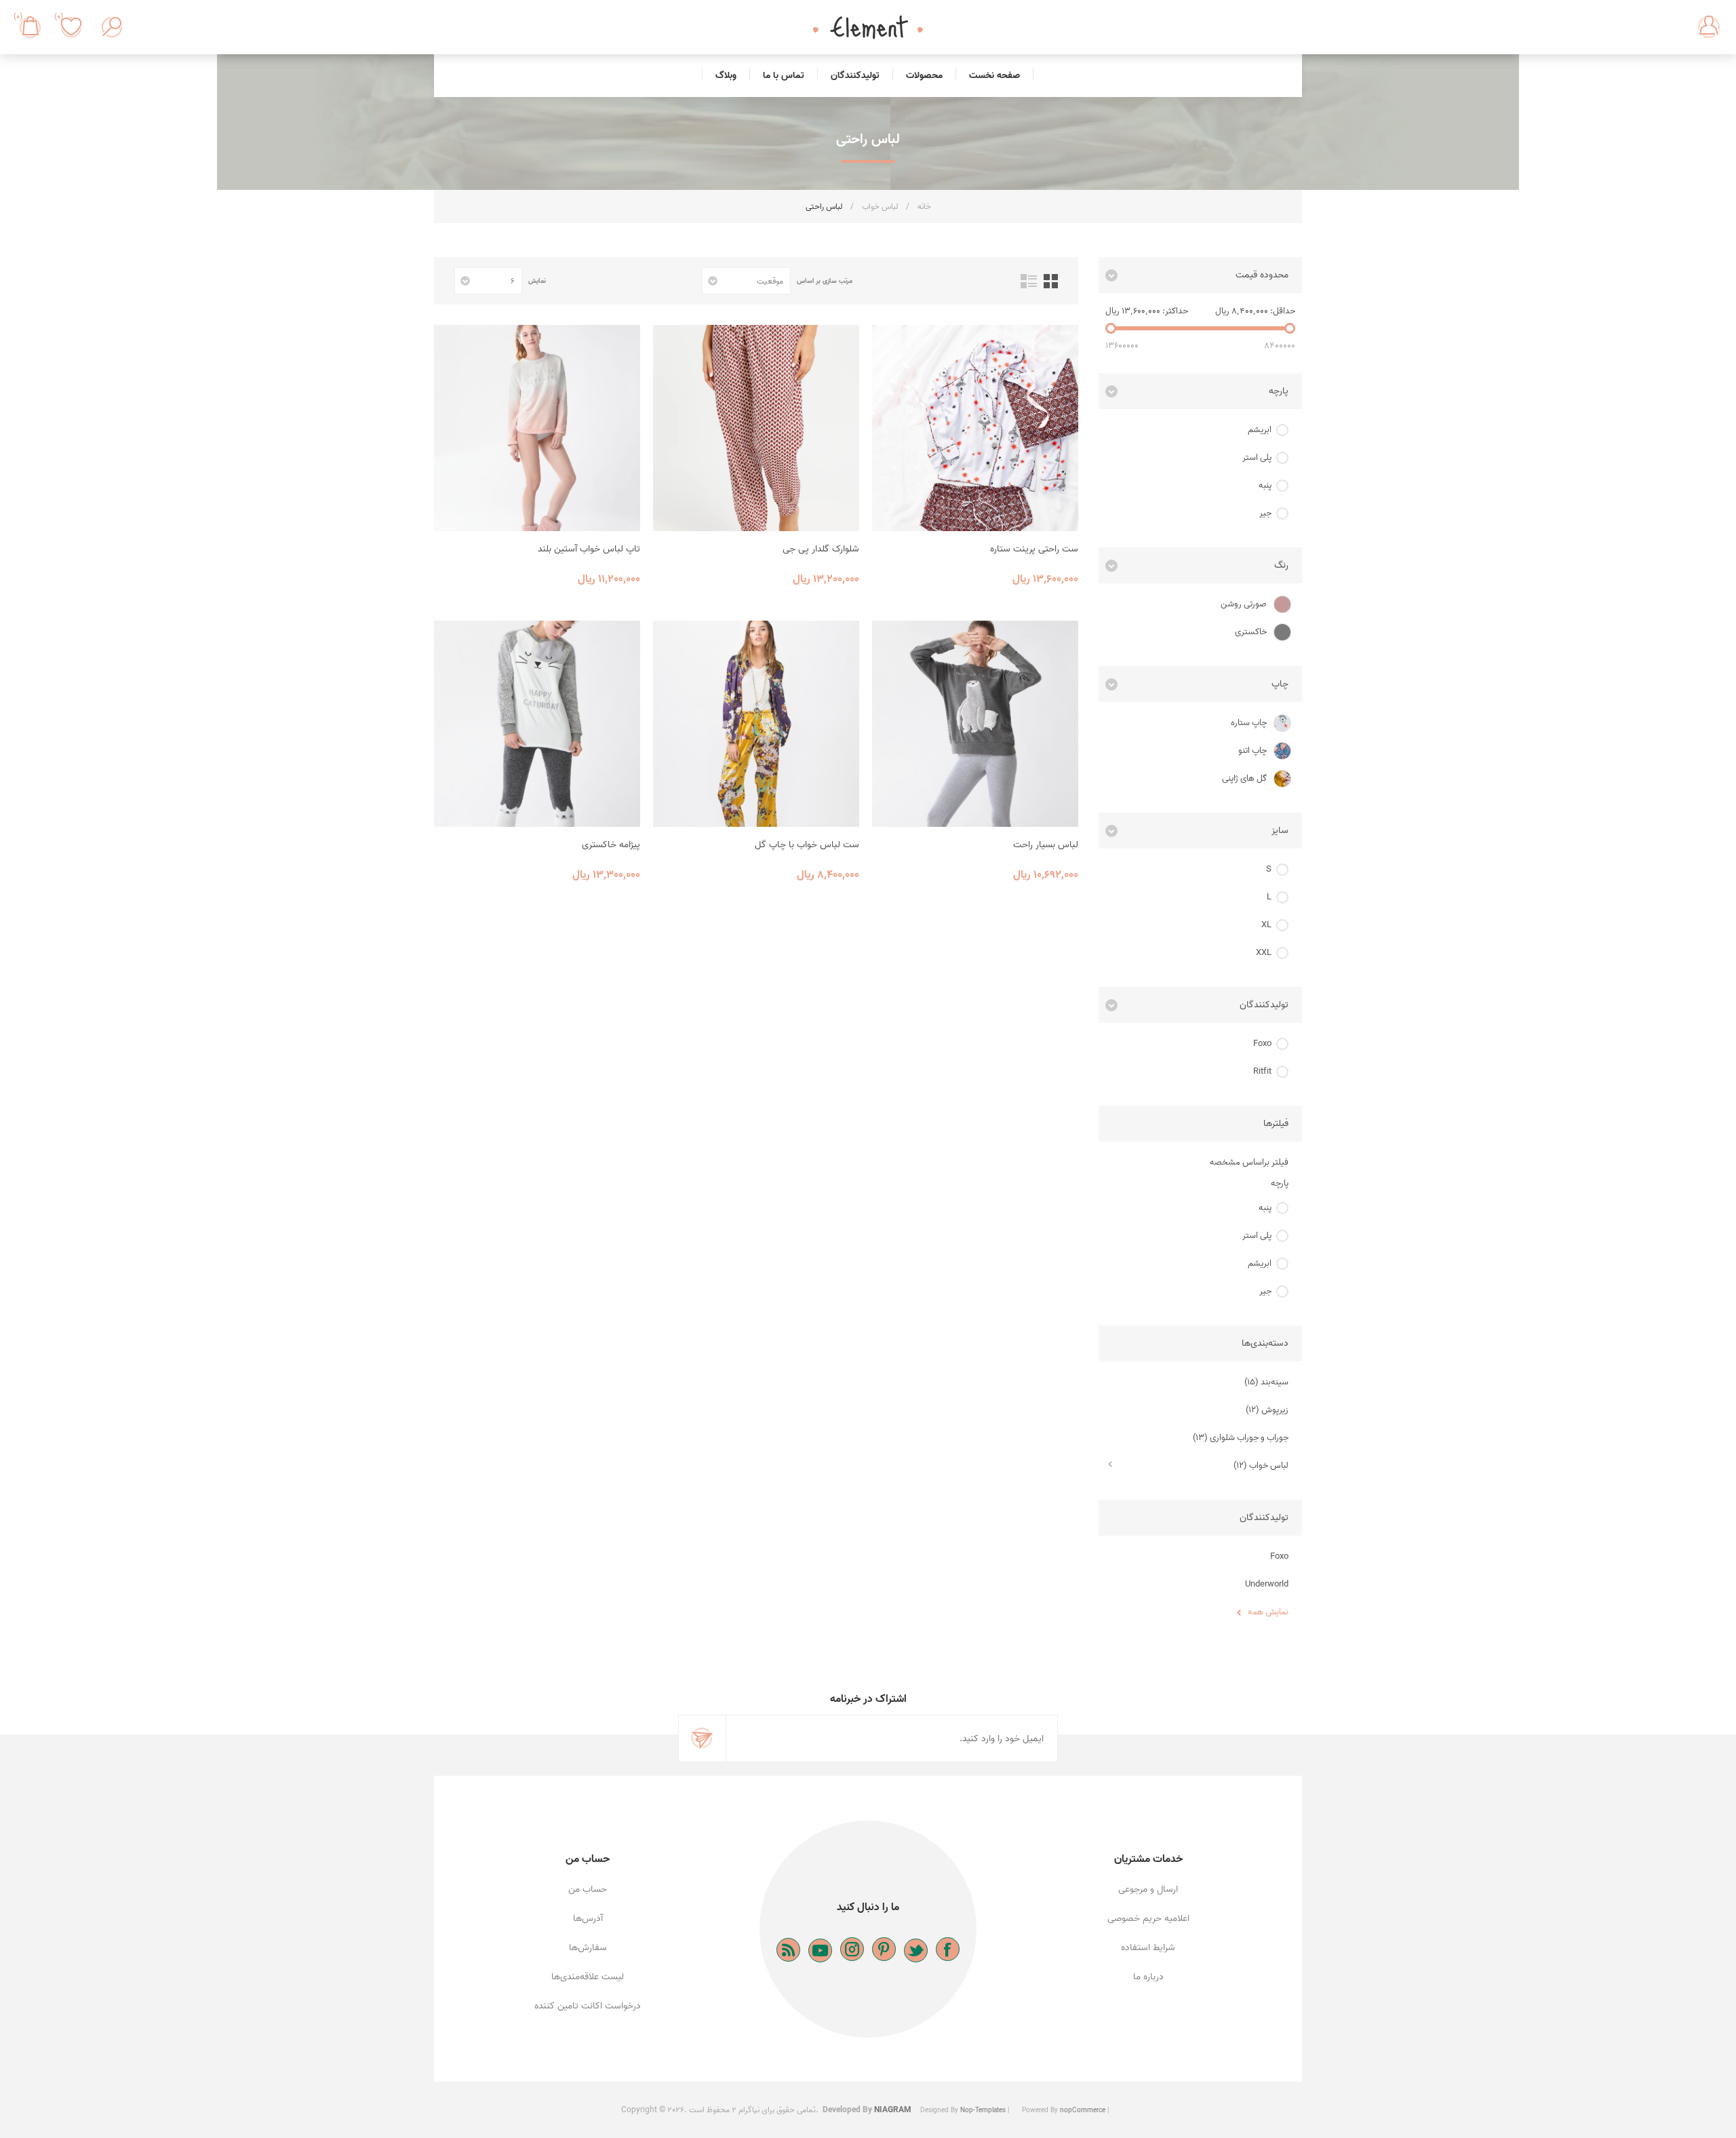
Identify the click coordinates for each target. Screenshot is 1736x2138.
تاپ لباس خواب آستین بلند (589, 549)
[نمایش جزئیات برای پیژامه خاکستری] (537, 724)
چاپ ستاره (1249, 723)
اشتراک (703, 1738)
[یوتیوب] (820, 1950)
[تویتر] (916, 1950)
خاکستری (1251, 632)
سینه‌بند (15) (1266, 1382)
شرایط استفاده (1148, 1948)
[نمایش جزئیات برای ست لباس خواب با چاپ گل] (756, 724)
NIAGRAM (893, 2110)
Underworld (1267, 1584)
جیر (1265, 513)
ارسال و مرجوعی (1148, 1889)
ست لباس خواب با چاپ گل (807, 845)
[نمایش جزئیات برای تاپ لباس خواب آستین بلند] (537, 428)
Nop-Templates (983, 2110)
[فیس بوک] (948, 1949)
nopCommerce (1083, 2110)
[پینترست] (884, 1949)
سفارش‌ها (588, 1948)
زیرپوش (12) (1267, 1410)
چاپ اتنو (1252, 751)
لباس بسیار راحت (1046, 845)
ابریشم (1260, 430)
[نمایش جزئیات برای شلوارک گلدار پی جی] (756, 428)
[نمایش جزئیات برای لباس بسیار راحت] (975, 724)
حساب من (588, 1889)
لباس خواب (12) (1261, 1465)
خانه (924, 207)
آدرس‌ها (588, 1919)
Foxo (1262, 1044)
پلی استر (1257, 458)
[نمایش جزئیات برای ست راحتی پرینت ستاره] (975, 428)
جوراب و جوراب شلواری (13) (1241, 1438)
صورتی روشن (1244, 604)
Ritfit (1262, 1071)
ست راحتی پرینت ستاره (1034, 549)
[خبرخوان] (788, 1950)
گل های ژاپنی (1244, 778)
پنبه (1265, 485)
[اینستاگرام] (852, 1949)
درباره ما (1148, 1977)
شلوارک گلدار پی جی (821, 549)
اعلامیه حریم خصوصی (1148, 1919)
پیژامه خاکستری (611, 845)
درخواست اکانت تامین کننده (588, 2006)
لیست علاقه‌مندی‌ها (588, 1977)
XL (1266, 925)
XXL (1264, 953)
